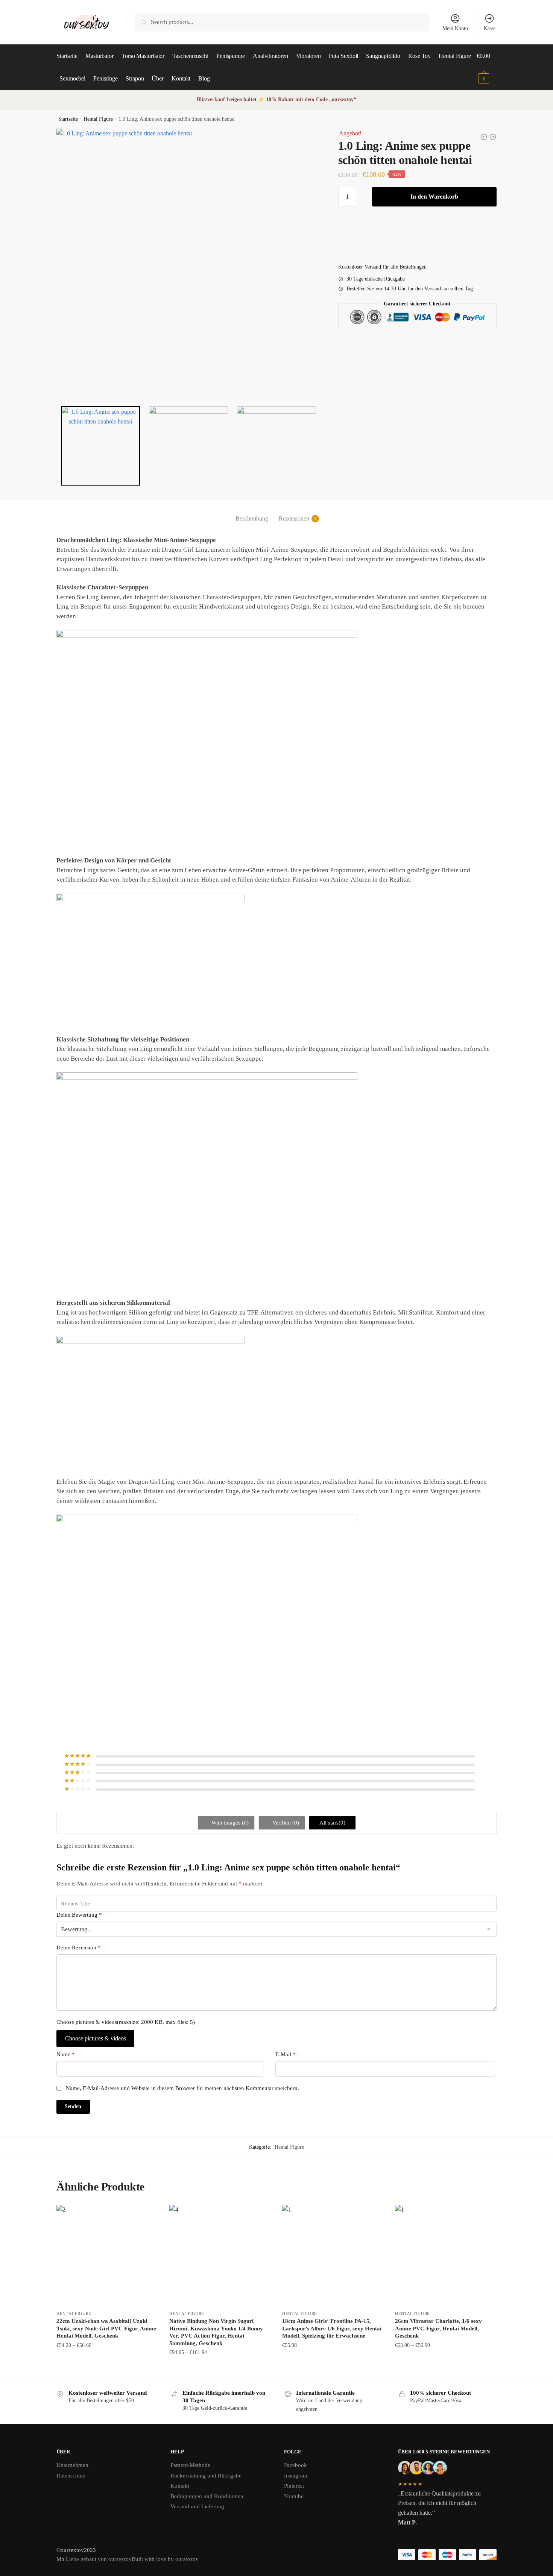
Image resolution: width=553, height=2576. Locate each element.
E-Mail (286, 2054)
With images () (229, 1823)
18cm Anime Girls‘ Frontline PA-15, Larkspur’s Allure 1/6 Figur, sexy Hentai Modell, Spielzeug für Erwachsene (332, 2328)
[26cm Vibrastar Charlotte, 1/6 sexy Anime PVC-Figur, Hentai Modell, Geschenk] (446, 2256)
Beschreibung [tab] (252, 518)
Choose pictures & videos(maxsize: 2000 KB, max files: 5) (126, 2022)
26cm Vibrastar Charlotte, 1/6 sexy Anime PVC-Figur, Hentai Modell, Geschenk (438, 2328)
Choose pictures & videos (96, 2038)
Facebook (295, 2465)
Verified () (285, 1823)
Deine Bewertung (79, 1915)
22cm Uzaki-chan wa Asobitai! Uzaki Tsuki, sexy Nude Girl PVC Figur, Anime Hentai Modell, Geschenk (106, 2328)
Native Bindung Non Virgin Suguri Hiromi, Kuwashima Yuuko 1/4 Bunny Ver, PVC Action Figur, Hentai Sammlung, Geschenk (216, 2332)
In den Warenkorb (434, 197)
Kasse (489, 28)
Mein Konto (455, 28)
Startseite (68, 119)
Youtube (294, 2496)
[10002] (189, 446)
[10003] (277, 446)
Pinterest (294, 2486)
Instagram (296, 2476)
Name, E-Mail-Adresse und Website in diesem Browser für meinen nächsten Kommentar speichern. (182, 2088)
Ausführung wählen (107, 2368)
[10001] (188, 261)
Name (66, 2054)
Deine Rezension (79, 1948)
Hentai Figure (98, 119)
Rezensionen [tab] (294, 518)
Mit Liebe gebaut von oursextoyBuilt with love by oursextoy (128, 2559)
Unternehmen (72, 2465)
